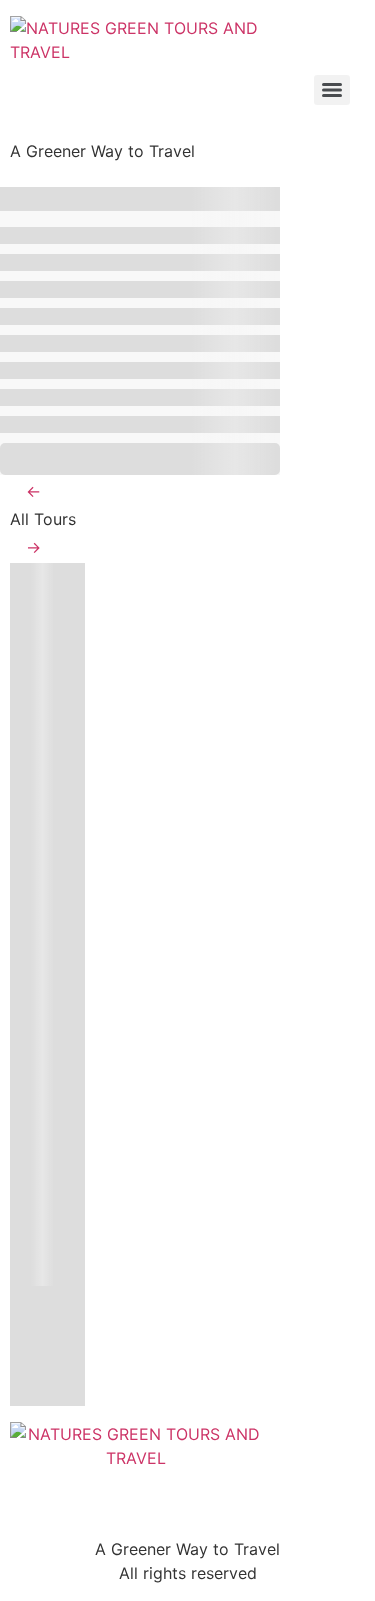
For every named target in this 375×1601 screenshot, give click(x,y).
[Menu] (332, 90)
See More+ (140, 459)
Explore (44, 1271)
